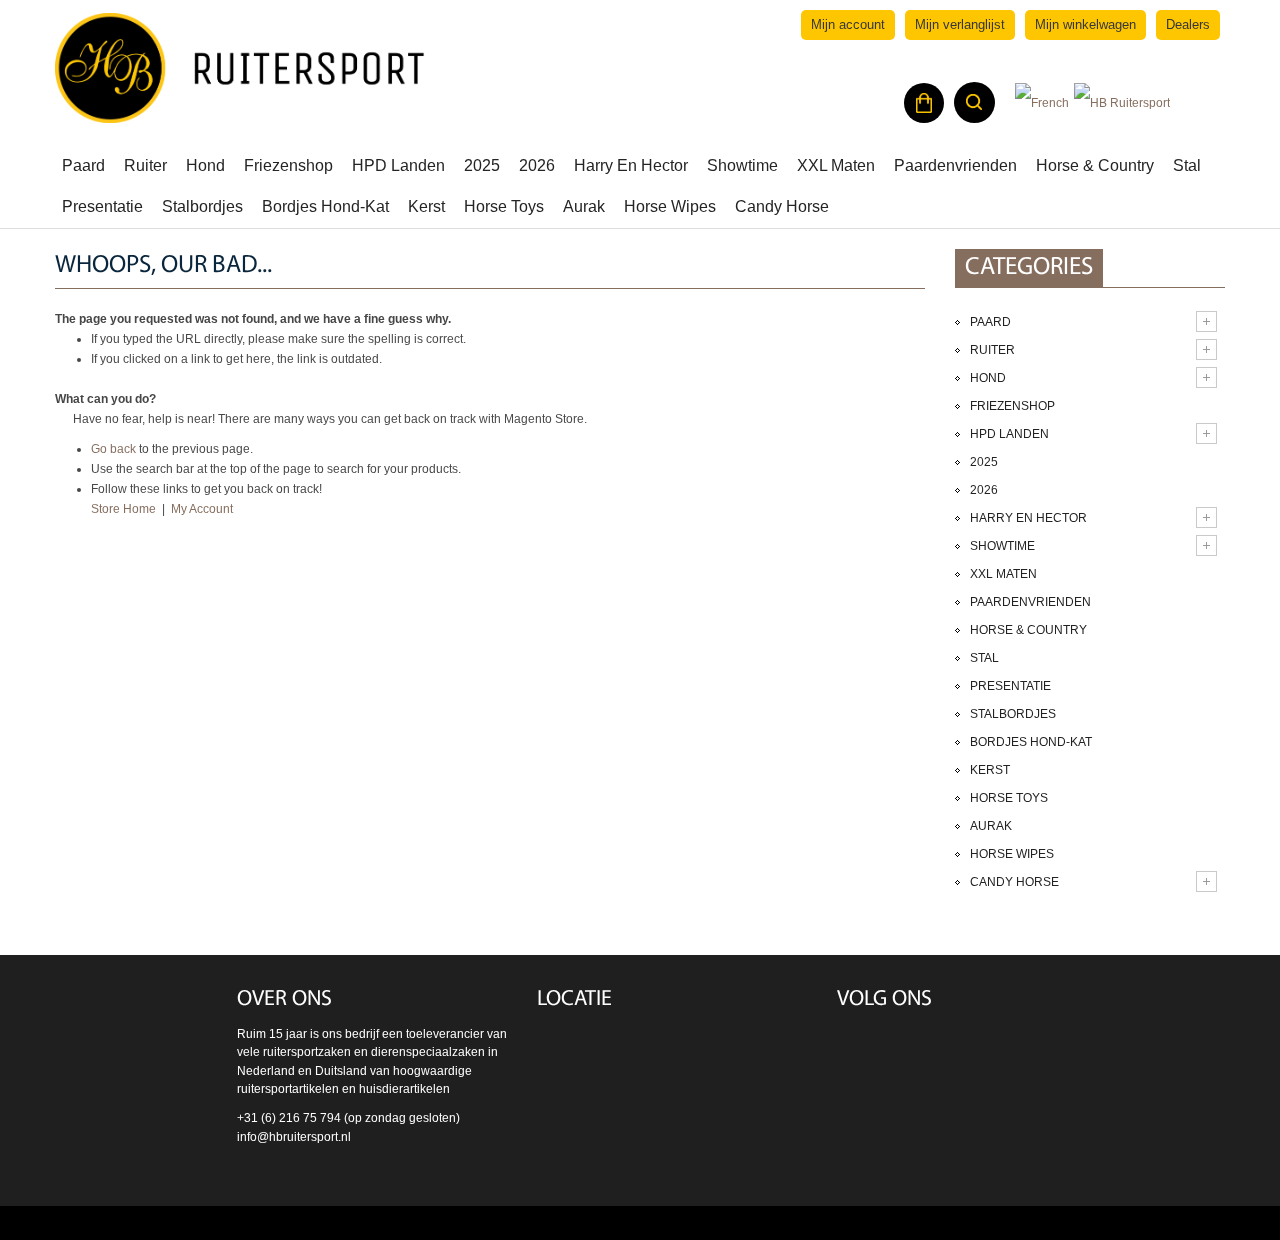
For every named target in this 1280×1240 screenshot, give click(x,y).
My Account (202, 509)
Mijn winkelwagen (1085, 24)
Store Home (123, 509)
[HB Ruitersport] (240, 68)
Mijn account (848, 24)
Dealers (1188, 24)
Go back (113, 449)
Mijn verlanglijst (960, 24)
